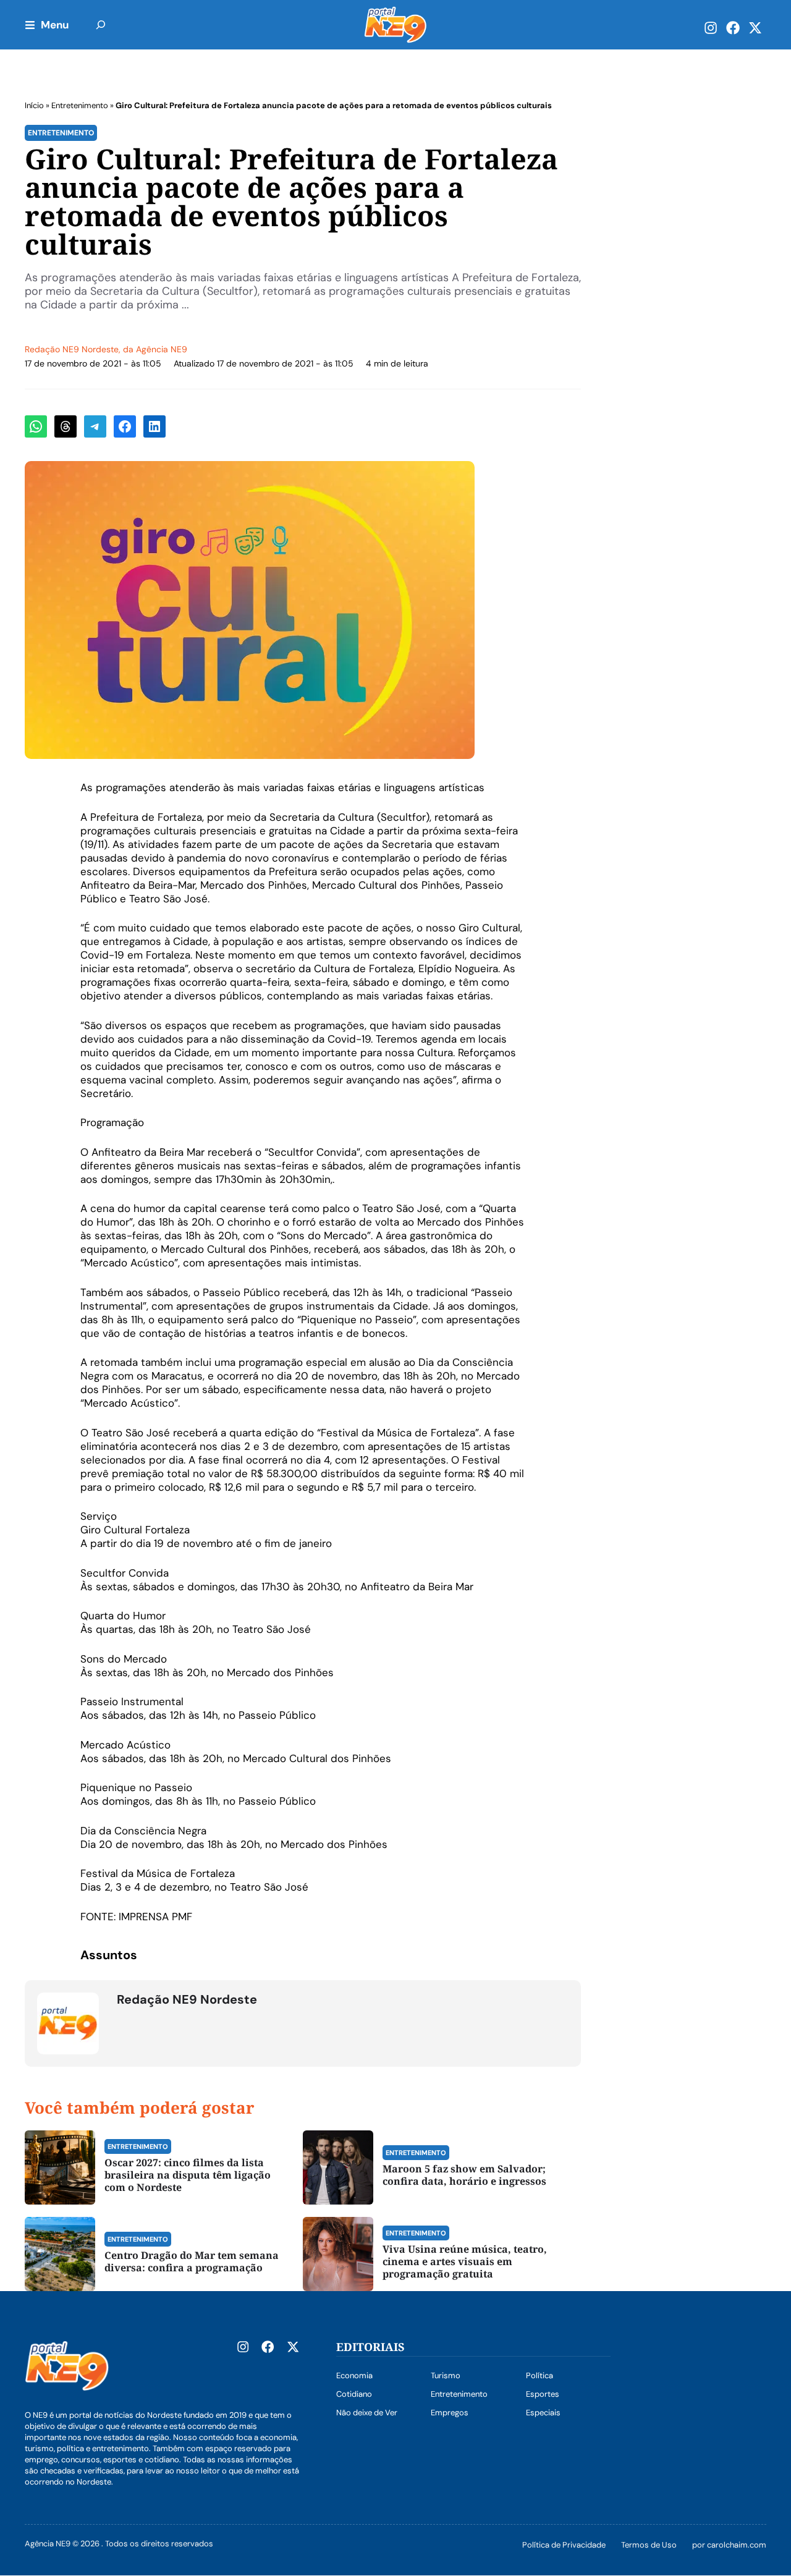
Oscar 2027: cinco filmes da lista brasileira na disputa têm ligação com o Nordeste (188, 2175)
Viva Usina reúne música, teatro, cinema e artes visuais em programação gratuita (465, 2261)
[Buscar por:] (101, 25)
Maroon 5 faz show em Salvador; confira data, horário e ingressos (464, 2175)
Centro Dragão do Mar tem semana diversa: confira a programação (192, 2261)
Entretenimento (80, 105)
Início (34, 105)
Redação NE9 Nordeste (72, 349)
